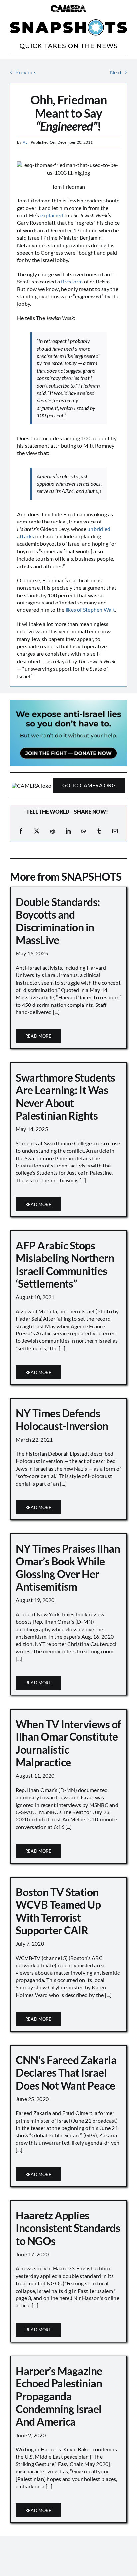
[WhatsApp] (84, 831)
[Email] (115, 831)
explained (52, 215)
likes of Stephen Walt (90, 610)
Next (116, 72)
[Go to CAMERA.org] (68, 785)
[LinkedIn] (68, 831)
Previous (26, 72)
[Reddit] (53, 831)
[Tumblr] (99, 831)
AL (25, 142)
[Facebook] (21, 831)
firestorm (72, 281)
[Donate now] (68, 703)
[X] (37, 831)
